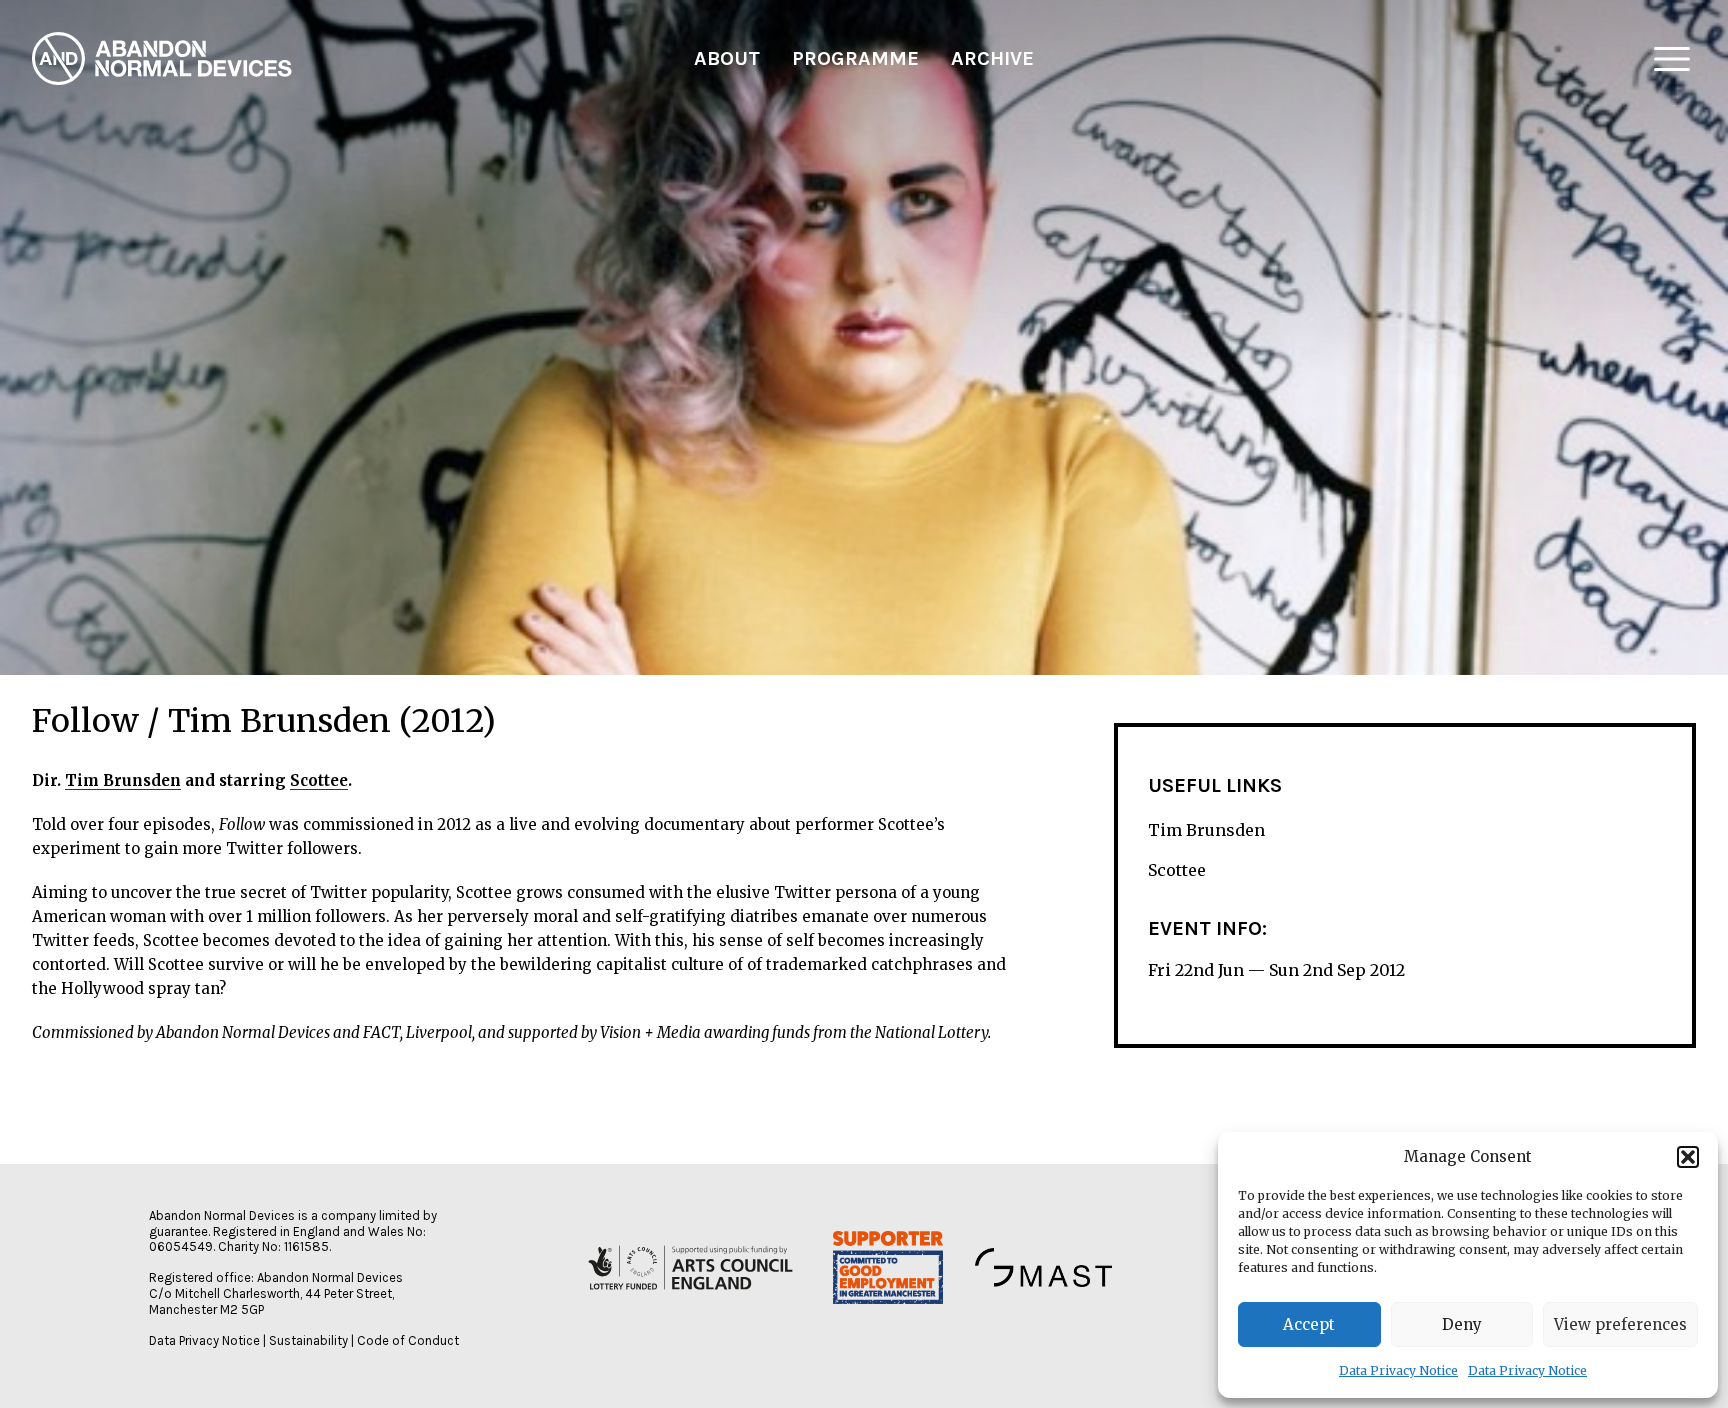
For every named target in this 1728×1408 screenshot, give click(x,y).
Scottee (319, 780)
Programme (855, 58)
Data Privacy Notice (1398, 1370)
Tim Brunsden (123, 780)
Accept (1309, 1324)
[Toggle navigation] (1672, 59)
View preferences (1620, 1324)
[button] (1688, 1157)
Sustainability (308, 1340)
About (727, 58)
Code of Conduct (408, 1340)
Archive (992, 58)
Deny (1462, 1324)
